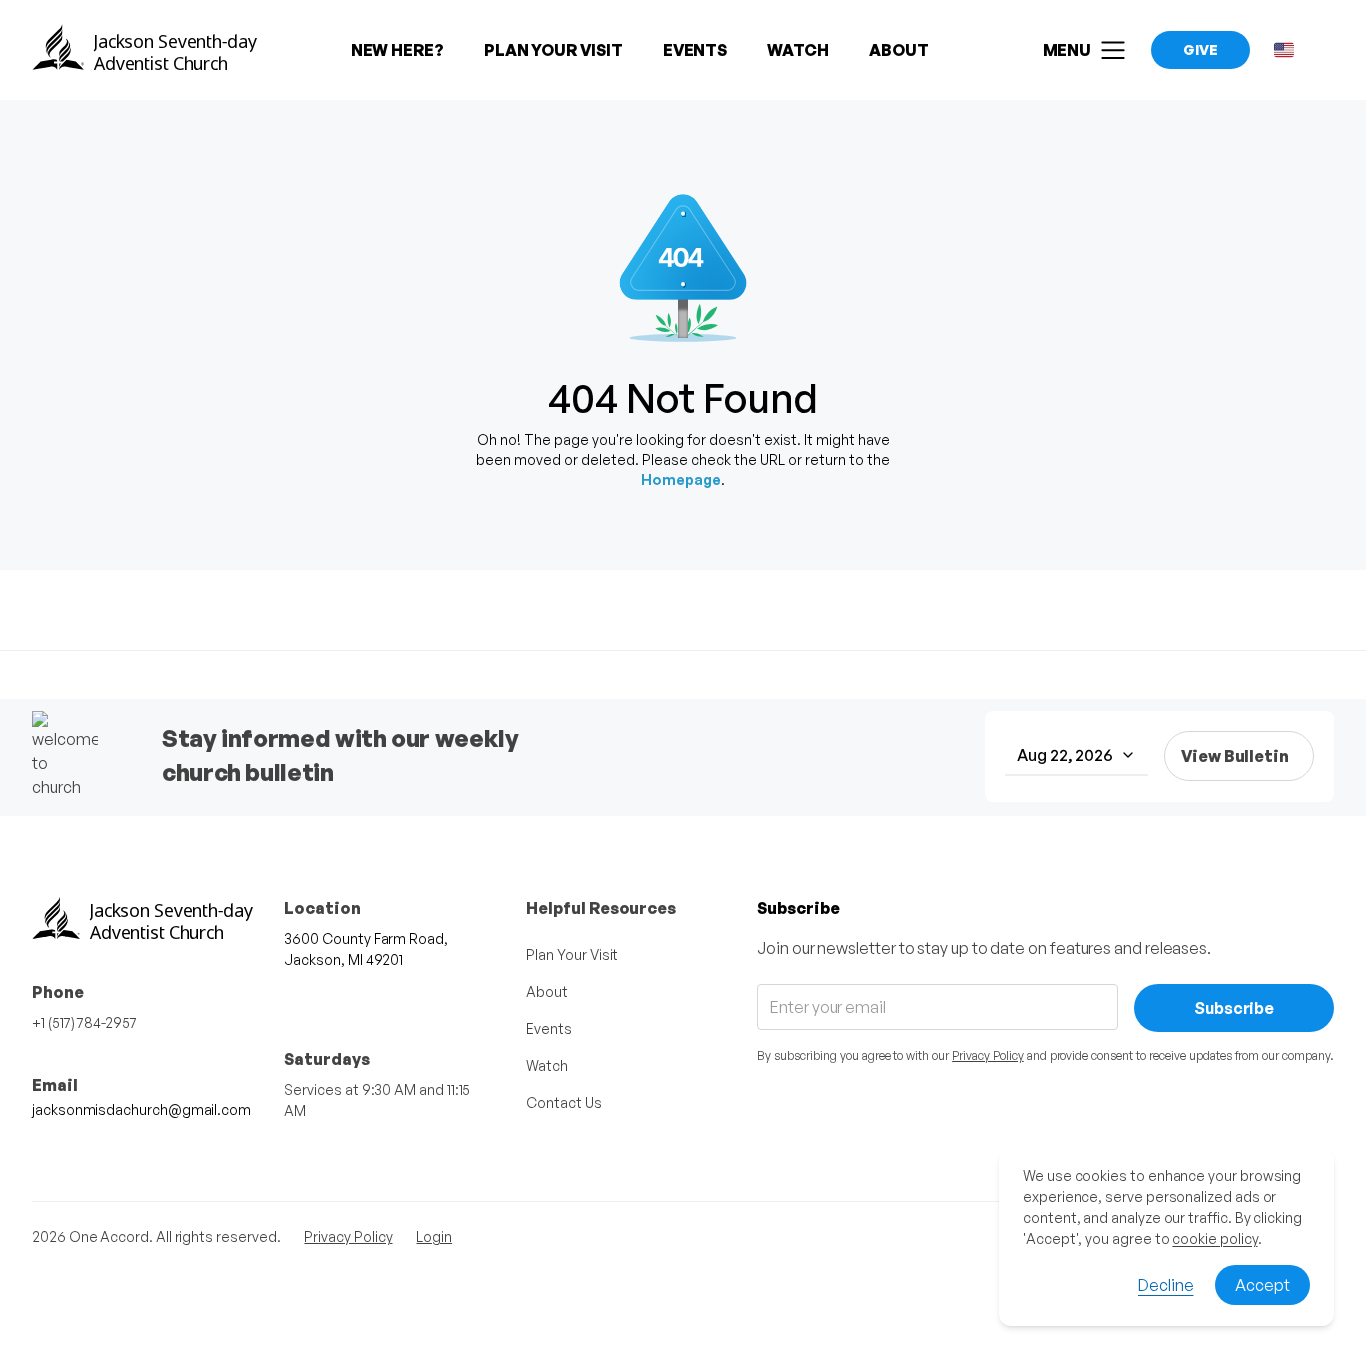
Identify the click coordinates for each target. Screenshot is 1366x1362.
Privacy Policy (988, 1055)
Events (549, 1028)
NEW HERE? (397, 50)
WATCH (798, 50)
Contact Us (563, 1102)
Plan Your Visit (572, 954)
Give (1200, 49)
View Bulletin (1235, 756)
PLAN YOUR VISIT (553, 50)
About (547, 991)
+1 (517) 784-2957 (84, 1022)
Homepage (681, 479)
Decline (1165, 1285)
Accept (1262, 1285)
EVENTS (695, 50)
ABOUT (899, 50)
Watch (547, 1065)
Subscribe (1234, 1008)
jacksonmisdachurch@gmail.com (141, 1109)
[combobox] (1076, 756)
